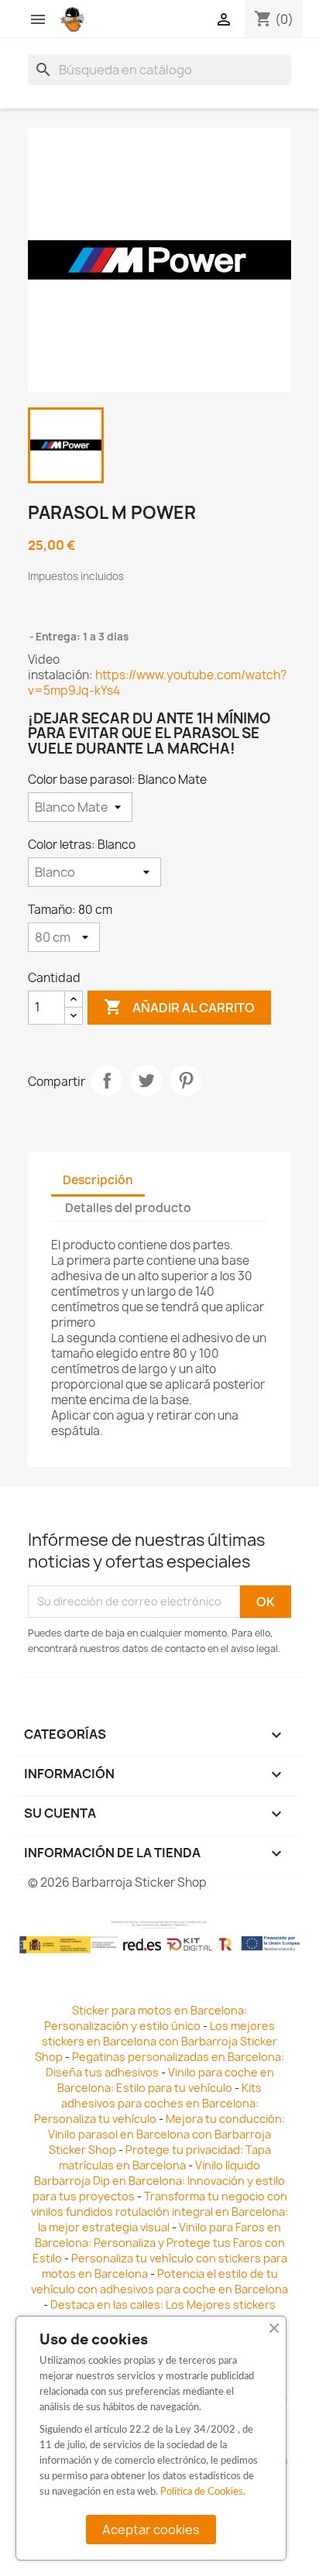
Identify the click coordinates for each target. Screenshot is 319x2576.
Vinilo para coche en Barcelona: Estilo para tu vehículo (166, 2080)
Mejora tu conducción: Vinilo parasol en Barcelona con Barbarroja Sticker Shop (166, 2134)
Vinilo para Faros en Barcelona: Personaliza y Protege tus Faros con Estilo (159, 2243)
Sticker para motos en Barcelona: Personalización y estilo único (146, 2018)
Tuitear (146, 1080)
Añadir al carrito (179, 1007)
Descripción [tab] (98, 1180)
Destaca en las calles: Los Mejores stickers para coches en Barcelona (156, 2312)
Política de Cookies (202, 2492)
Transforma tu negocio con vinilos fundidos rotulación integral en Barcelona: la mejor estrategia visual (159, 2212)
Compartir (107, 1080)
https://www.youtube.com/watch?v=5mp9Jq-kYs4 (157, 683)
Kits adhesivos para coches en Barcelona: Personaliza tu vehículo (148, 2103)
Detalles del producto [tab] (128, 1208)
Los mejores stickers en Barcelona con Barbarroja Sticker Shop (156, 2041)
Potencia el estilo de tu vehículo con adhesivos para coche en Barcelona (159, 2281)
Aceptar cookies (151, 2530)
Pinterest (186, 1080)
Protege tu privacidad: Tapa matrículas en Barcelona (165, 2157)
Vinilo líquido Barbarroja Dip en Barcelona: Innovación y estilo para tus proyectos (159, 2181)
